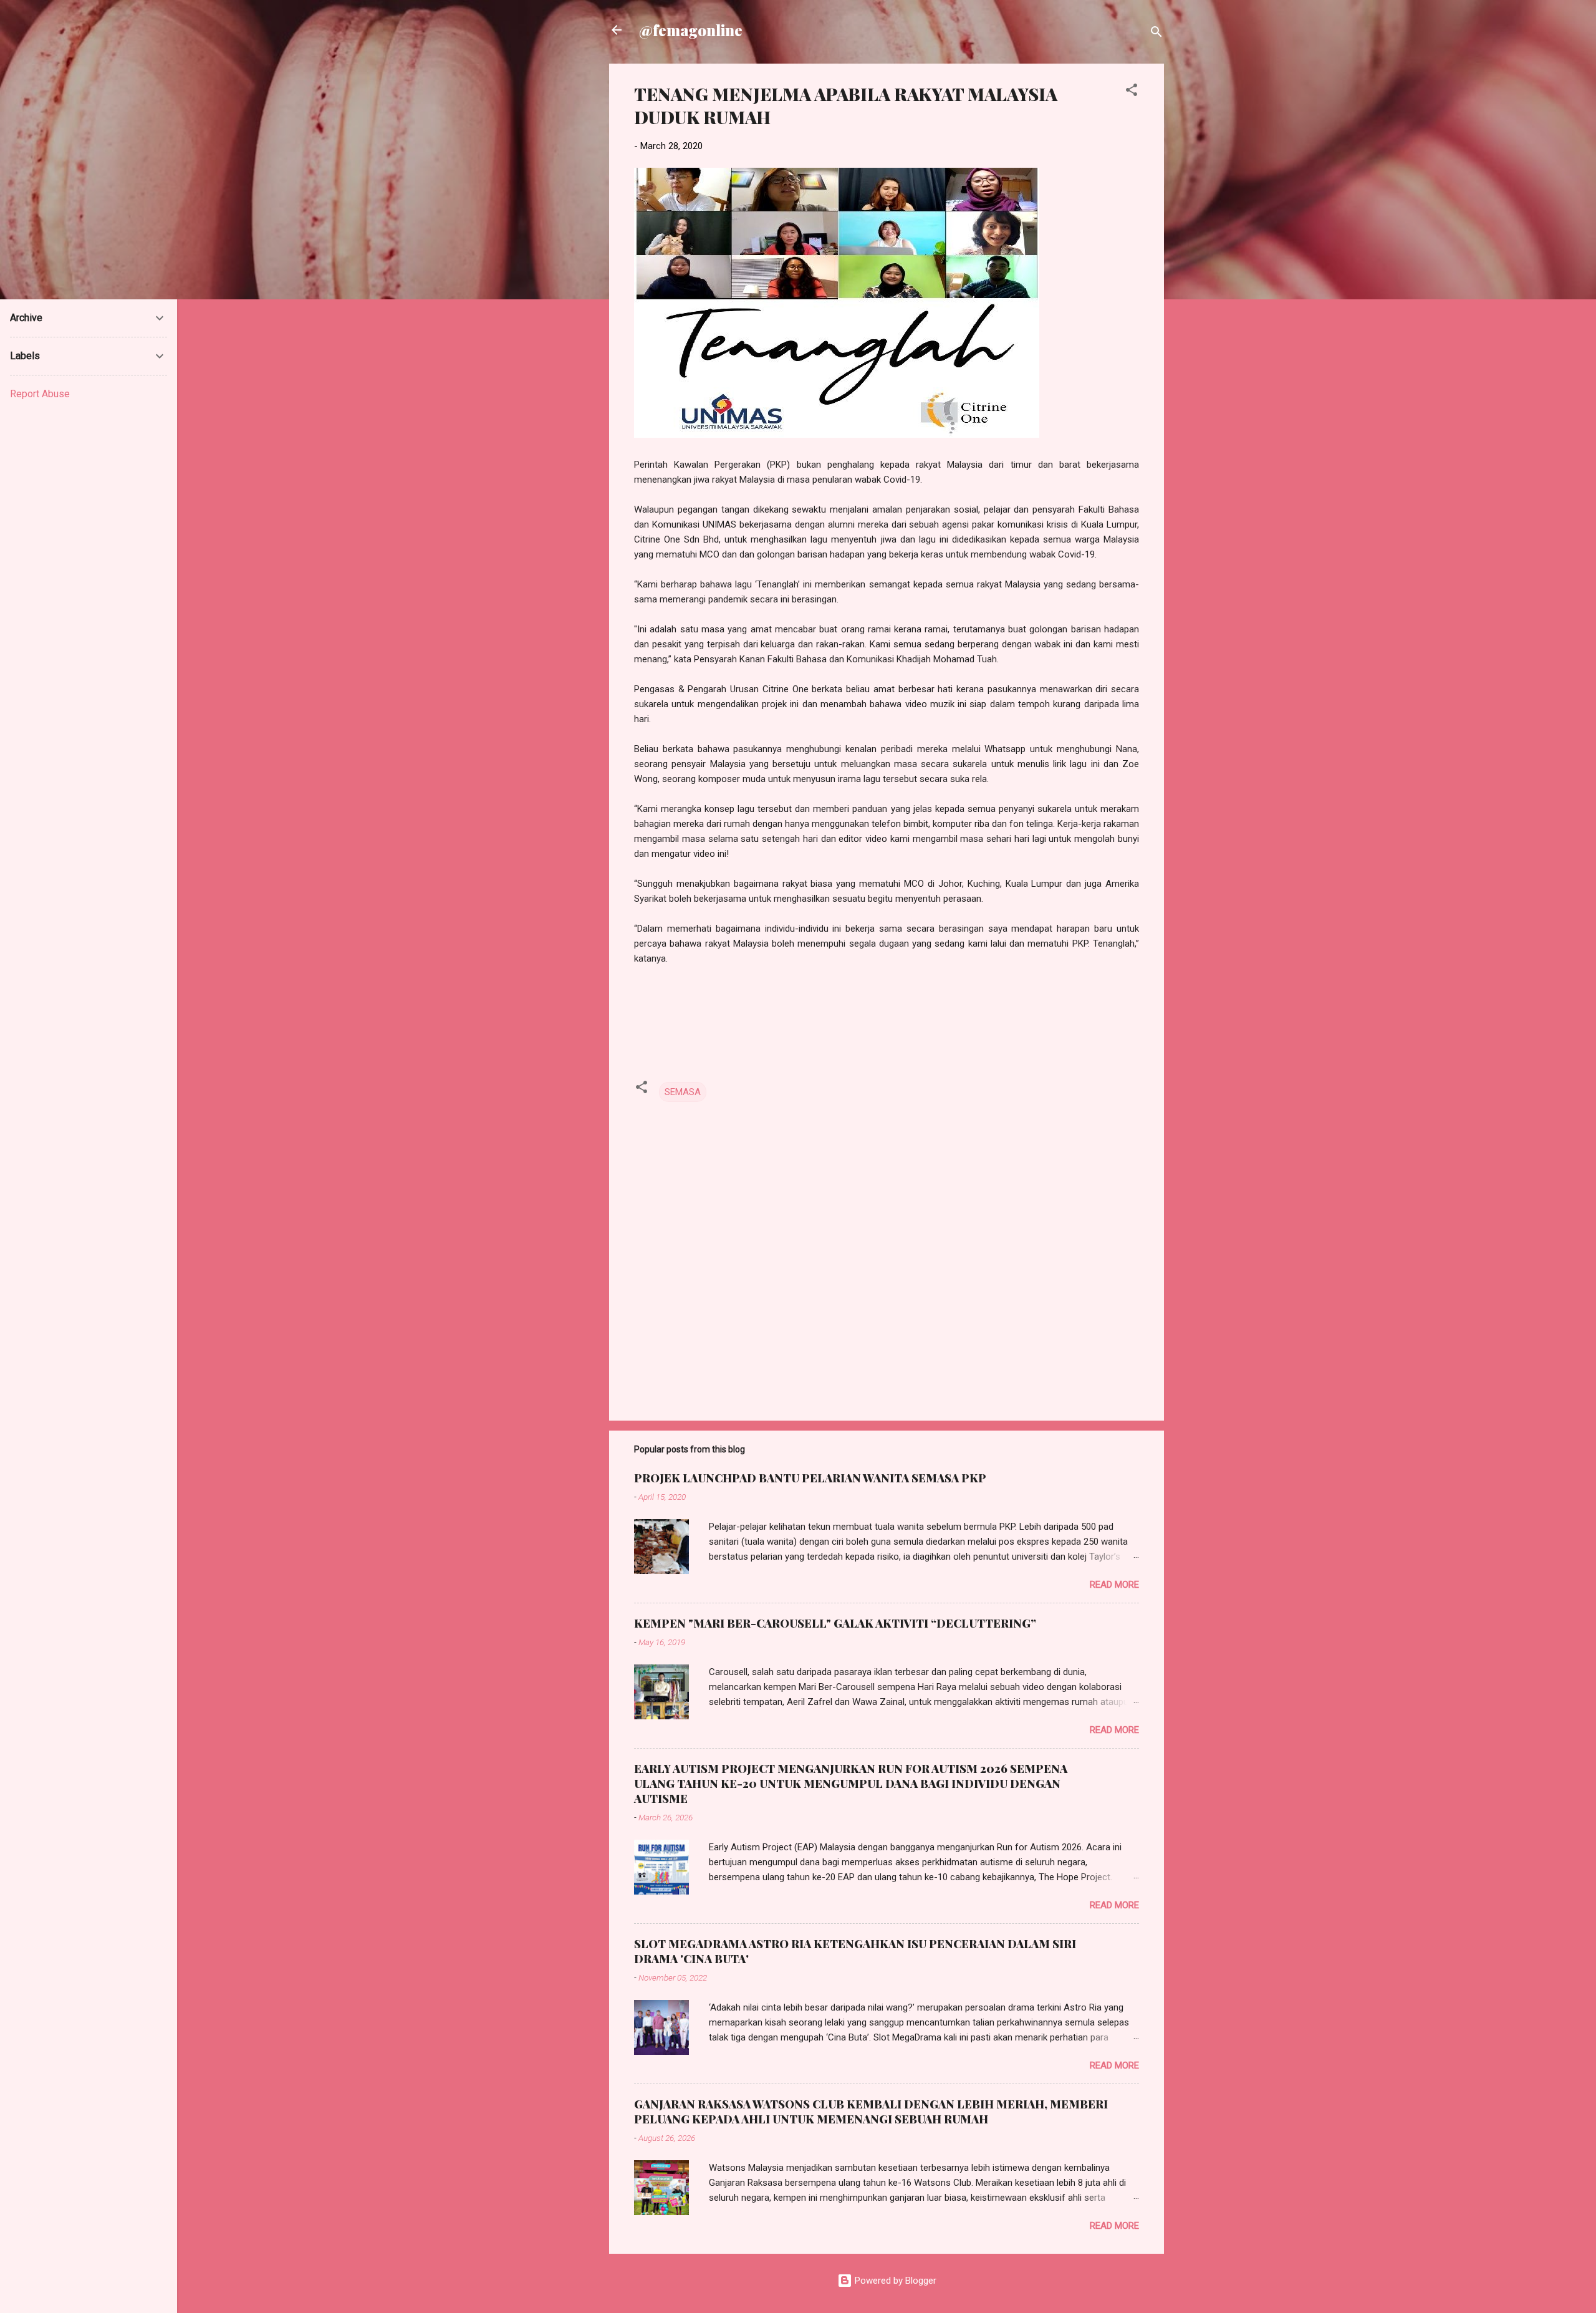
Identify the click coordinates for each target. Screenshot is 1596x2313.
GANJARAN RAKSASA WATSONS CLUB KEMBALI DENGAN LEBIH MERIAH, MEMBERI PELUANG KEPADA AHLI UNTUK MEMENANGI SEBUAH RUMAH (871, 2112)
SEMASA (683, 1092)
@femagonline (691, 30)
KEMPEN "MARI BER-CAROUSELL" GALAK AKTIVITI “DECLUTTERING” (835, 1623)
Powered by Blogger (894, 2281)
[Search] (1156, 34)
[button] (1132, 92)
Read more (1114, 1585)
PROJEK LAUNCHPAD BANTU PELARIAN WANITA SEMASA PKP (810, 1478)
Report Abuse (40, 394)
